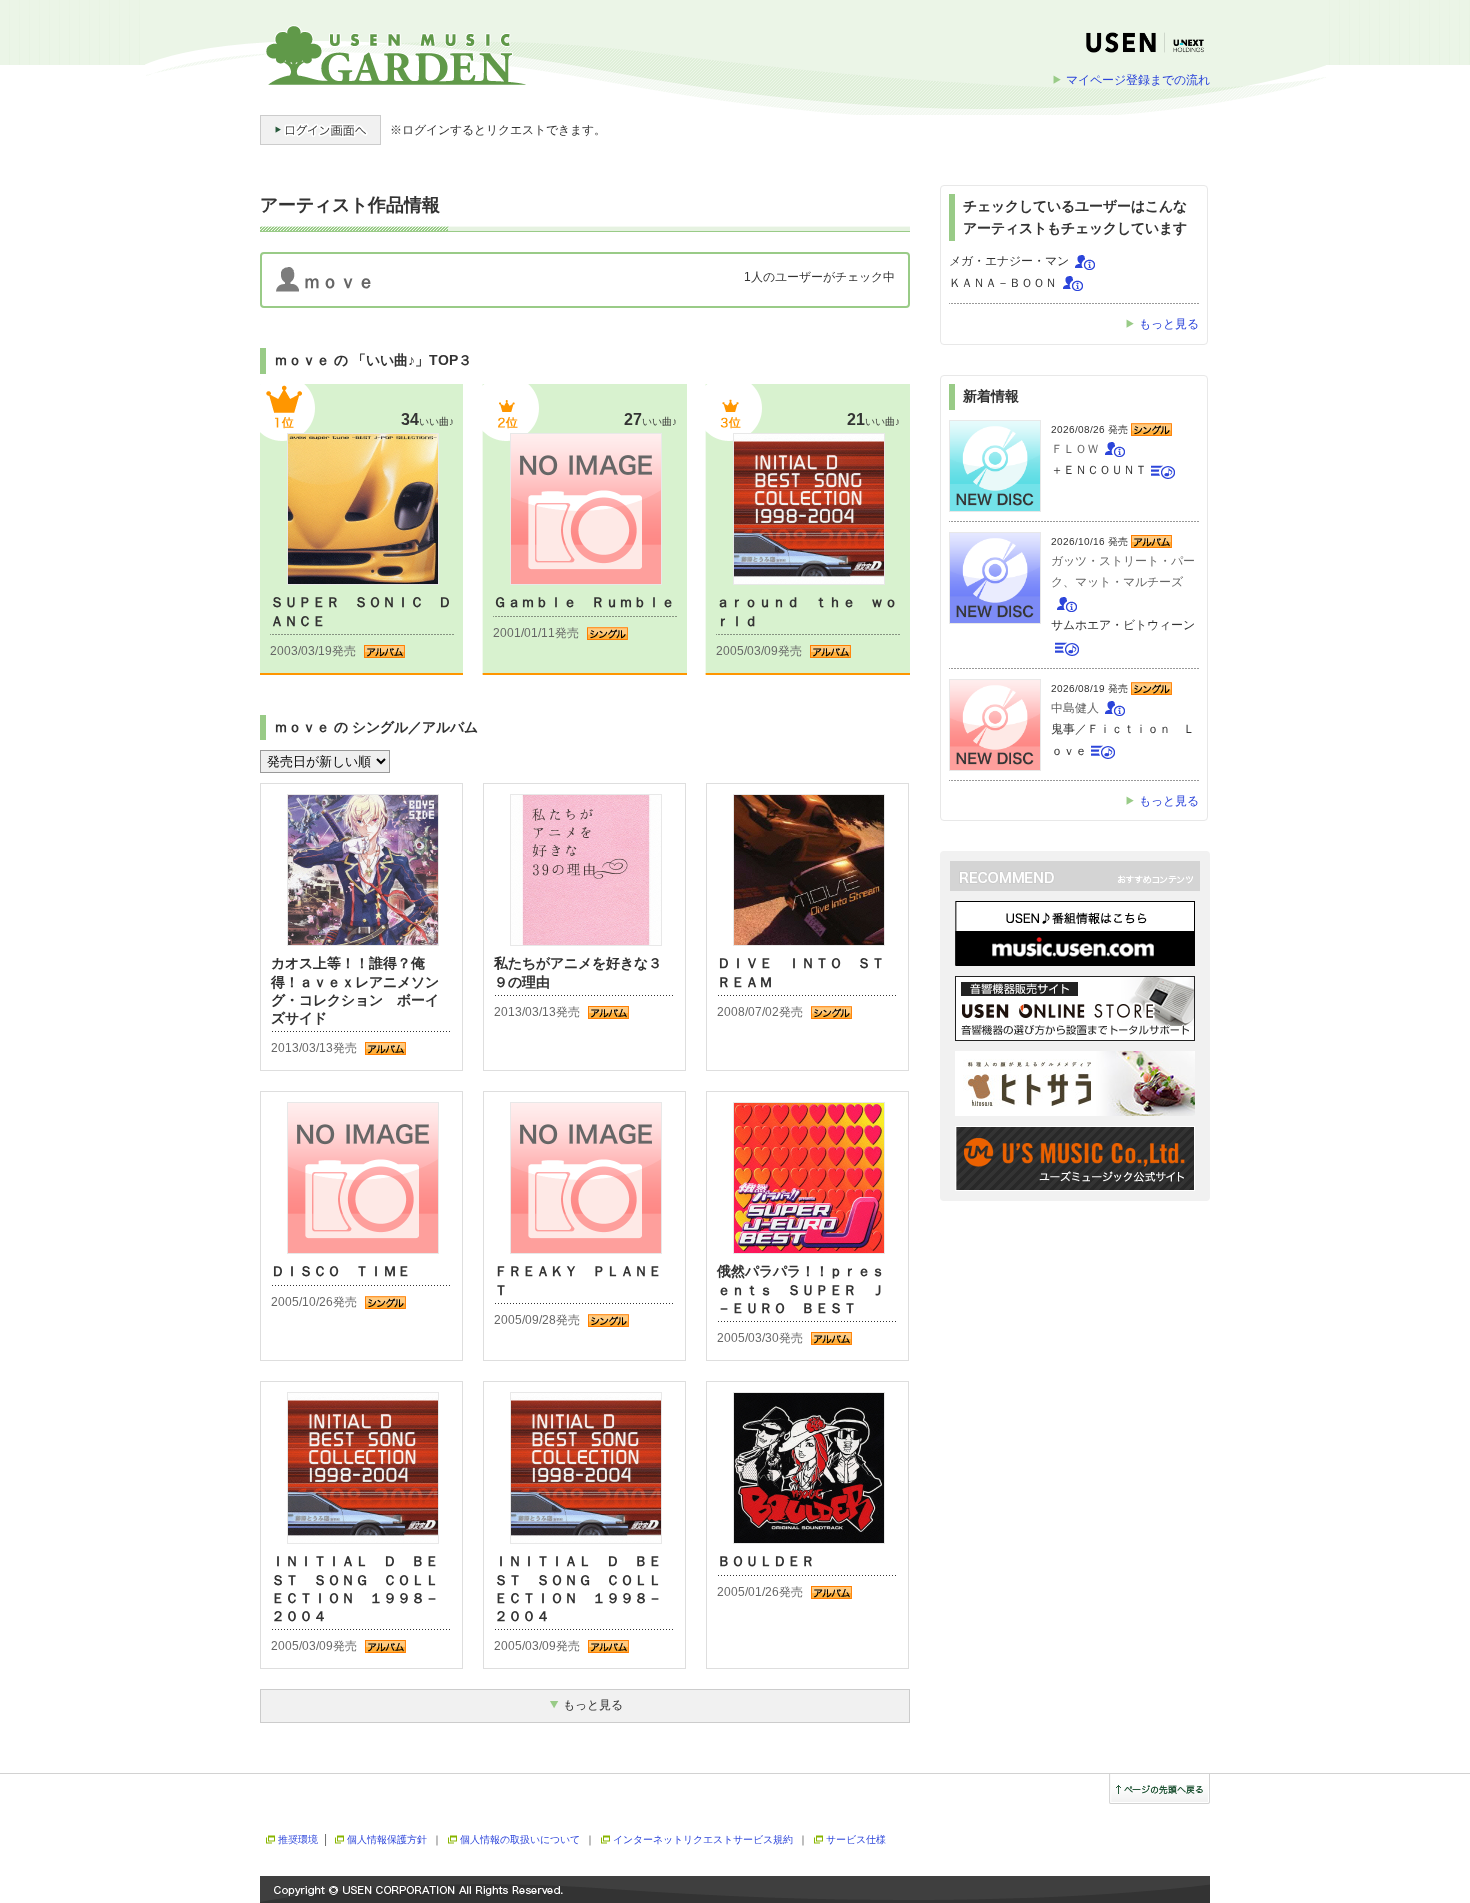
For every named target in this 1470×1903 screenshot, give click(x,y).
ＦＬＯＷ (1075, 449)
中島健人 (1075, 708)
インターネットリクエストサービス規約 (703, 1839)
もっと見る (1169, 324)
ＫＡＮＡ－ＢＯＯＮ (1003, 283)
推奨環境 (298, 1839)
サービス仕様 (856, 1839)
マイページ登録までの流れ (1138, 80)
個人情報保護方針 (387, 1839)
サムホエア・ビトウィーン (1123, 625)
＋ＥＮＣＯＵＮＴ (1099, 470)
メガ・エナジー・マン (1009, 261)
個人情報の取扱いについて (520, 1839)
